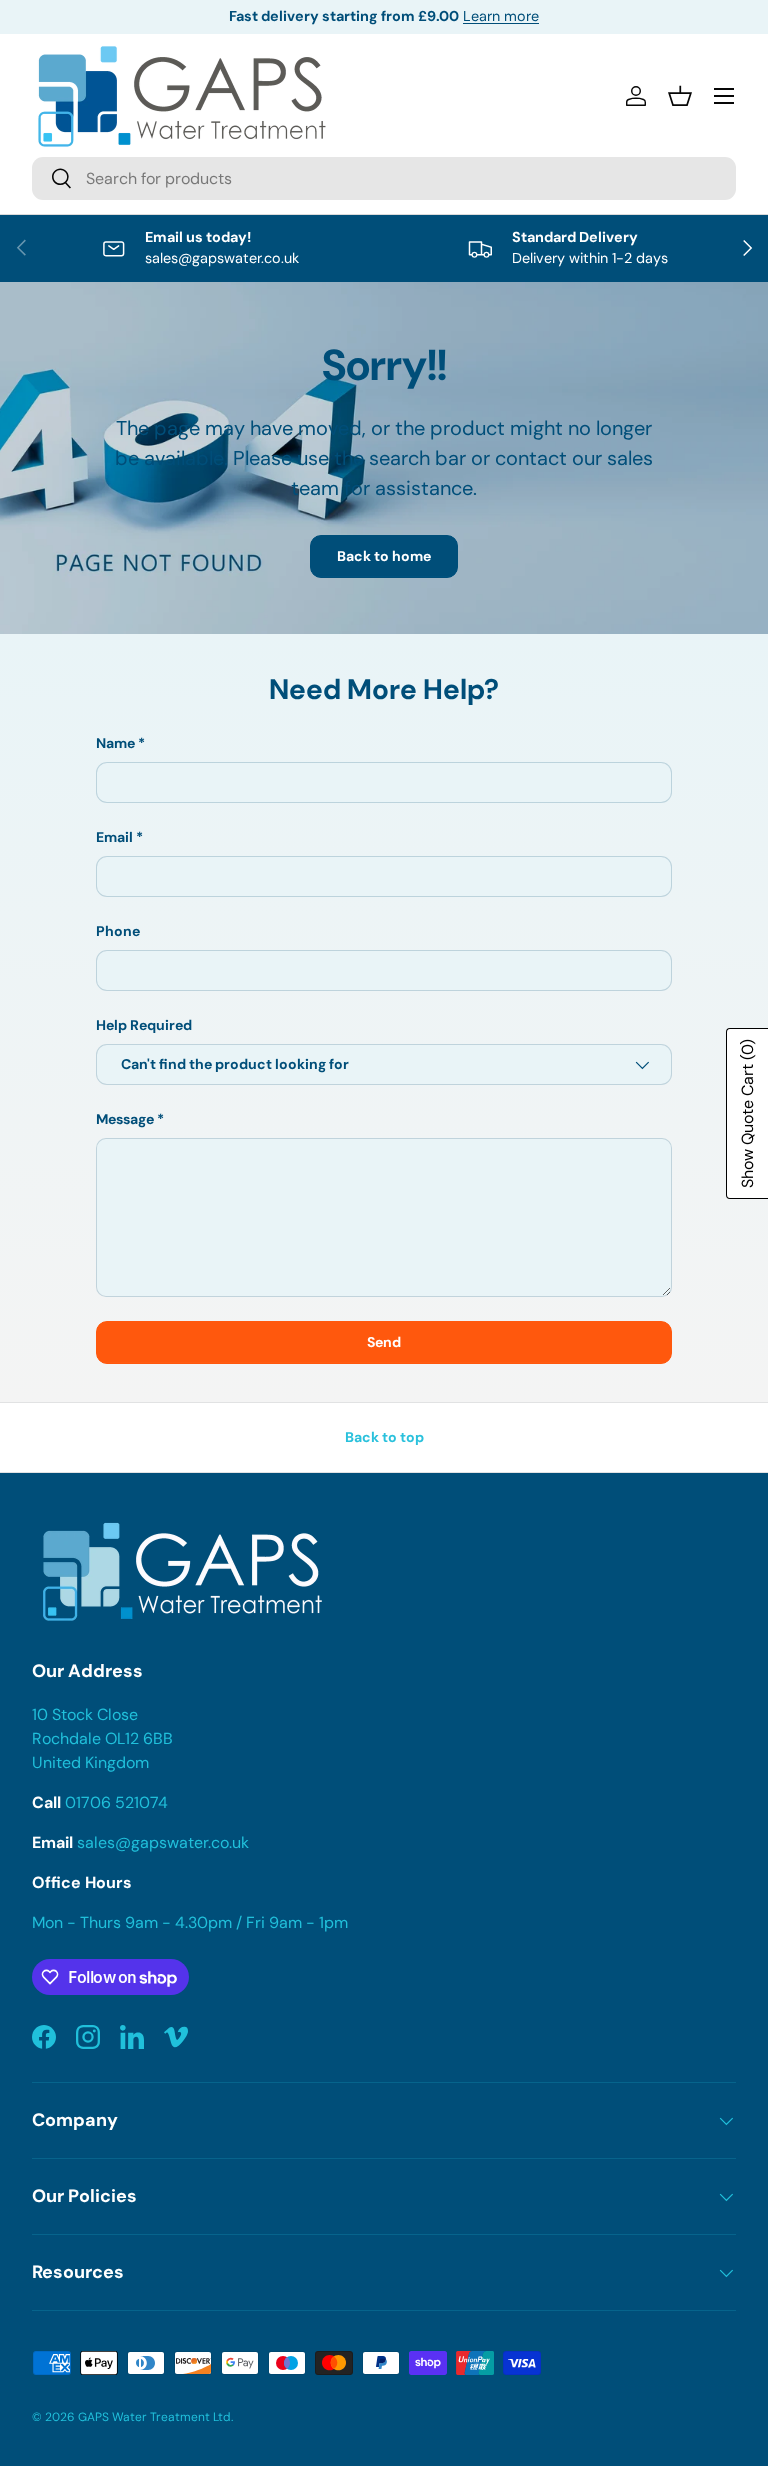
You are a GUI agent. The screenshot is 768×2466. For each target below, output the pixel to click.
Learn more (501, 16)
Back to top (384, 1437)
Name (115, 743)
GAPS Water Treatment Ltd (154, 2417)
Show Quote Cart (747, 1113)
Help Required (144, 1025)
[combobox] (384, 178)
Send (384, 1342)
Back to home (384, 556)
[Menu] (724, 96)
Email (114, 837)
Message (125, 1119)
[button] (680, 96)
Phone (118, 931)
